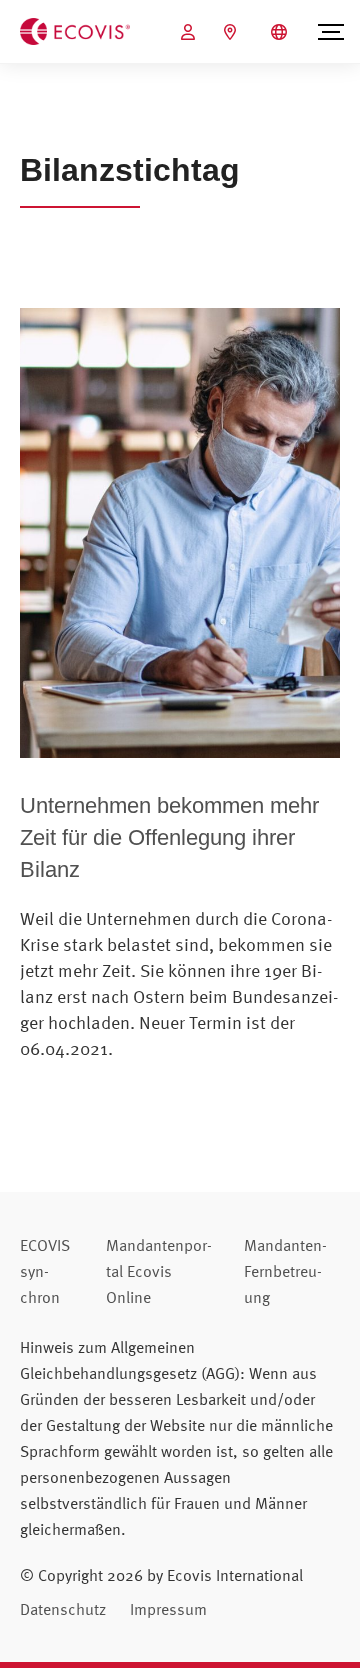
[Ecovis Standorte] (232, 32)
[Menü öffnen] (331, 32)
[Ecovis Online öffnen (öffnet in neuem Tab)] (190, 32)
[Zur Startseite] (75, 30)
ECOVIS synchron (45, 1271)
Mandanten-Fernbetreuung (285, 1271)
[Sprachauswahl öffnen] (281, 32)
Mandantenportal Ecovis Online (159, 1271)
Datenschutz (63, 1609)
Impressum (168, 1609)
